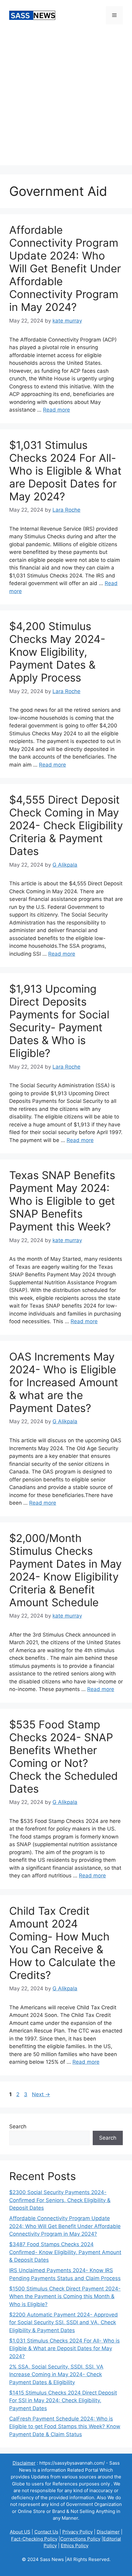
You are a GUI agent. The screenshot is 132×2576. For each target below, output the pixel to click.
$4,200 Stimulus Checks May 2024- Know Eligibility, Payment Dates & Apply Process (57, 652)
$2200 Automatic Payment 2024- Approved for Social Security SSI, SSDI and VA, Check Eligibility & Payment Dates (64, 2322)
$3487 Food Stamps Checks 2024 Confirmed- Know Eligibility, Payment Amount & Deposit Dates (65, 2252)
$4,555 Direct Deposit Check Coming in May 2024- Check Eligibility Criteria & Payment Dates (66, 825)
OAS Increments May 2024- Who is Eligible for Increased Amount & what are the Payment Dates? (64, 1382)
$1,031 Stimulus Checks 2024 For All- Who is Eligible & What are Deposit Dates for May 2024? (65, 471)
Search (18, 2126)
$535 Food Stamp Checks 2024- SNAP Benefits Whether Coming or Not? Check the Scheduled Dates (64, 1757)
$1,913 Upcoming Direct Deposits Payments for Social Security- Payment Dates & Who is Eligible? (59, 1021)
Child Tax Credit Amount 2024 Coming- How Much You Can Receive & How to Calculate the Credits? (62, 1943)
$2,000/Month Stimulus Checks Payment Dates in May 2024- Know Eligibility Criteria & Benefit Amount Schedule (65, 1570)
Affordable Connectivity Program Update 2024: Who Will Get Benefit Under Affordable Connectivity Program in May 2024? (65, 268)
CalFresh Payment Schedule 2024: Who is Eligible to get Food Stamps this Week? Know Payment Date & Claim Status (65, 2427)
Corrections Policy (80, 2539)
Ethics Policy (75, 2546)
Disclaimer (108, 2532)
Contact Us (46, 2532)
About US (20, 2532)
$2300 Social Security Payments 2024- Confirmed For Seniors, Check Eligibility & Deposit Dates (60, 2200)
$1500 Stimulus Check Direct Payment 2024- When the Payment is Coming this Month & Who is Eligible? (65, 2296)
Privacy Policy (78, 2532)
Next (41, 2094)
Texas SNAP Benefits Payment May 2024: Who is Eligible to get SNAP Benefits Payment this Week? (62, 1201)
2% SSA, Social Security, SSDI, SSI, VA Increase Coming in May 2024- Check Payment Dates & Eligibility (56, 2374)
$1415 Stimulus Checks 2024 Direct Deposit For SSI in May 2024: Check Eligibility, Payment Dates (63, 2401)
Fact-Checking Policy (34, 2539)
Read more (56, 410)
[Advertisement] (66, 99)
